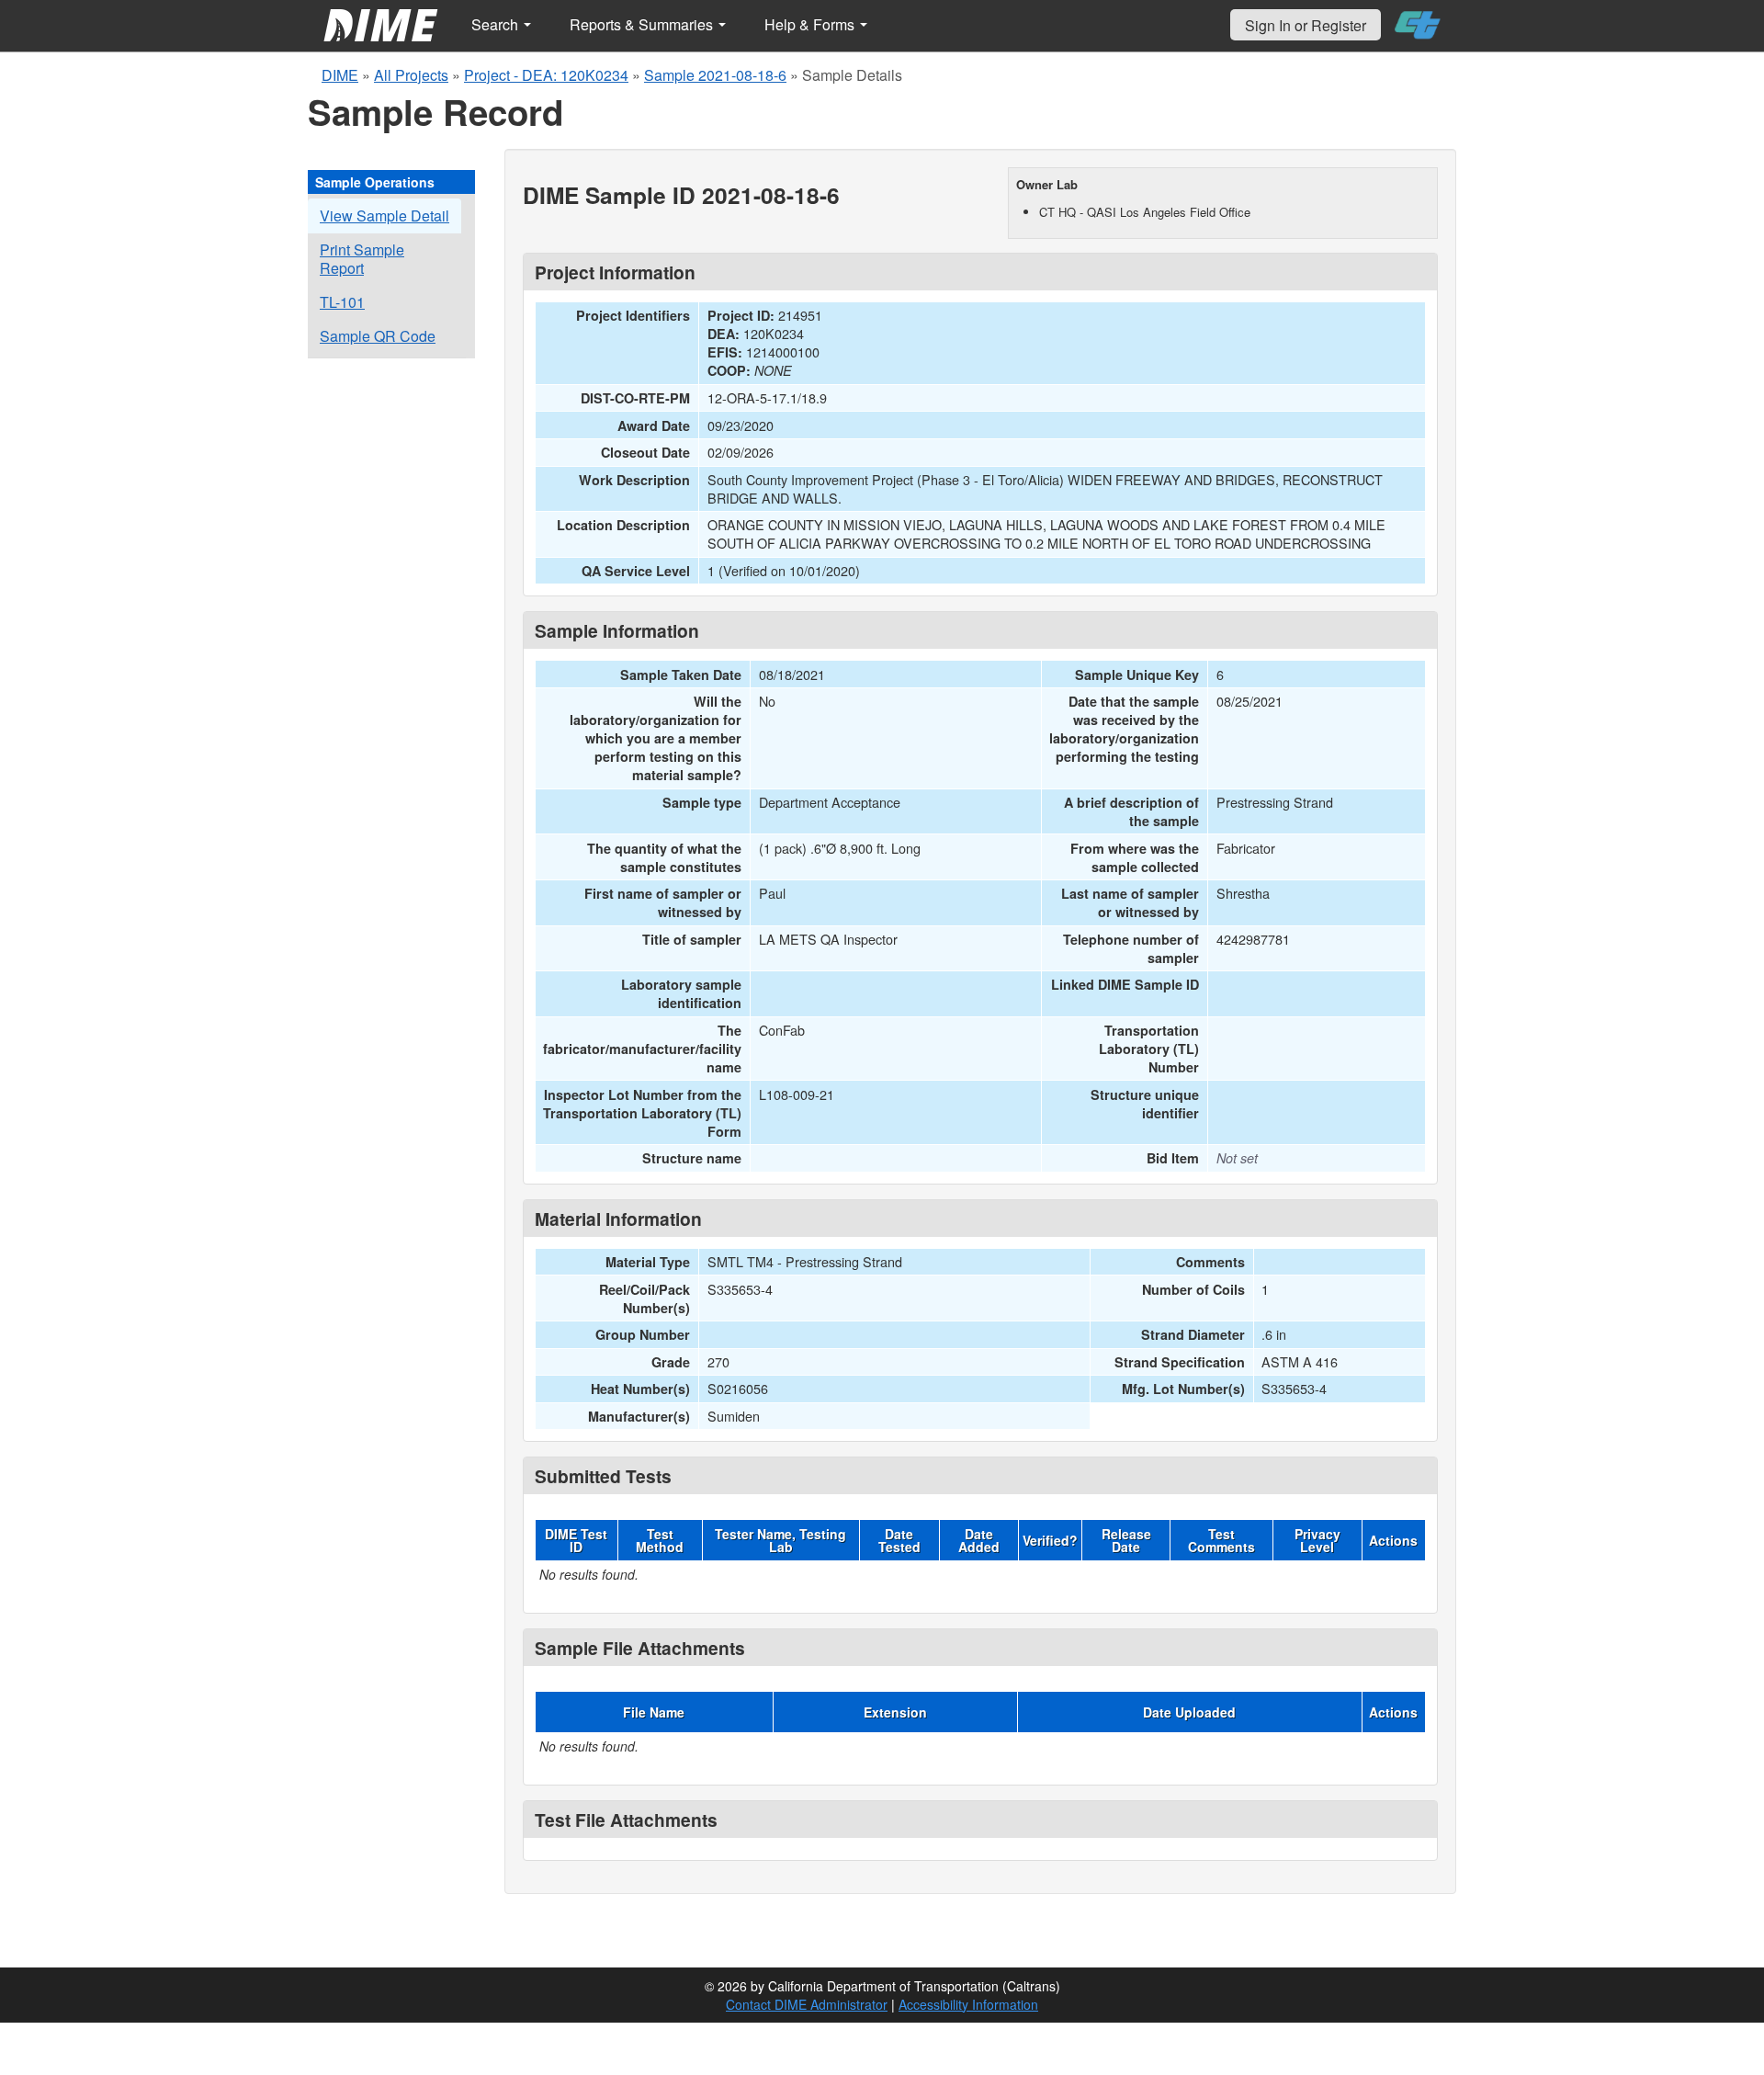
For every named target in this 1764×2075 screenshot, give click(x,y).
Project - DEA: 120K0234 (546, 75)
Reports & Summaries (643, 24)
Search (497, 24)
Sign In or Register (1306, 25)
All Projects (411, 75)
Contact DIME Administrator (807, 2004)
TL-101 (342, 302)
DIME (340, 75)
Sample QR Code (378, 336)
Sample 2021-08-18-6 (715, 75)
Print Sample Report (362, 259)
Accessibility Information (968, 2004)
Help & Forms (811, 24)
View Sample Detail (384, 215)
